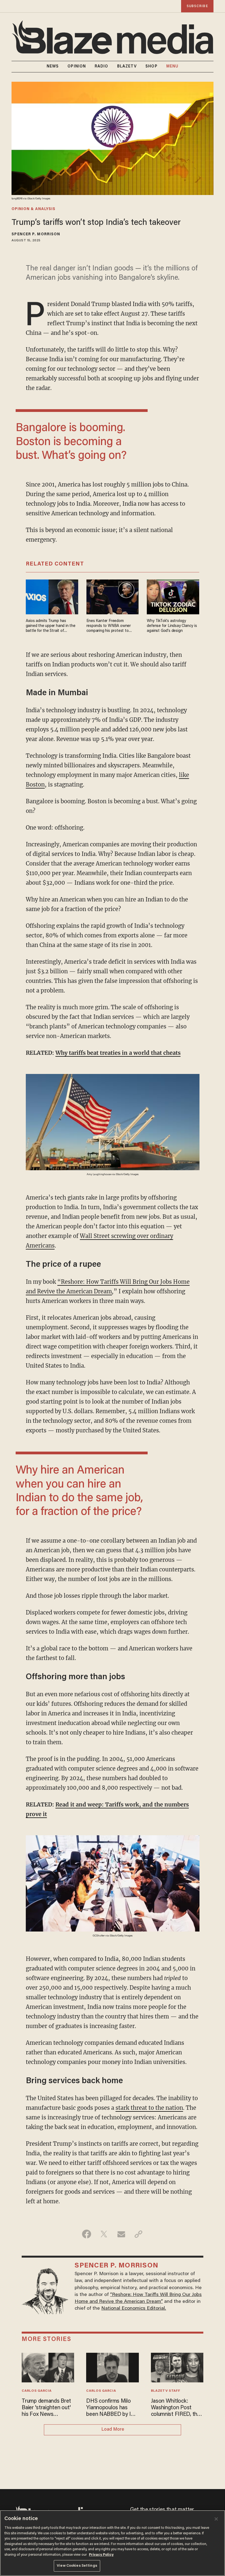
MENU (172, 67)
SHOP (151, 67)
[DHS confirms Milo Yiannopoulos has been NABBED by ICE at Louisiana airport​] (112, 2367)
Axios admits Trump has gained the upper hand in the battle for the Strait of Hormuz (51, 626)
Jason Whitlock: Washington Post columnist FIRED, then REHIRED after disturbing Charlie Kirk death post (177, 2408)
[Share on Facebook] (87, 2234)
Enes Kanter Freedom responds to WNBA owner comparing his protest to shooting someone (109, 626)
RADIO (102, 67)
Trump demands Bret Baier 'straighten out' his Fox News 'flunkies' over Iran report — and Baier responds (46, 2408)
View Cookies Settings (77, 2566)
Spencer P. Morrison (36, 234)
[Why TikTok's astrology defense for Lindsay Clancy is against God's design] (173, 596)
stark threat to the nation (149, 2108)
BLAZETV (127, 67)
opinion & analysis (33, 209)
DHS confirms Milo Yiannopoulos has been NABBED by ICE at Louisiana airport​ (112, 2408)
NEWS (53, 67)
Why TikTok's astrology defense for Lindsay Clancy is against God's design (172, 626)
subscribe (197, 6)
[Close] (216, 2519)
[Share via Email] (121, 2234)
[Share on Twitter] (104, 2234)
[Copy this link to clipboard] (138, 2234)
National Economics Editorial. (134, 2309)
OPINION (77, 67)
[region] (113, 2543)
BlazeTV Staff (166, 2391)
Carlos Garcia (36, 2391)
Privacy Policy (101, 2555)
